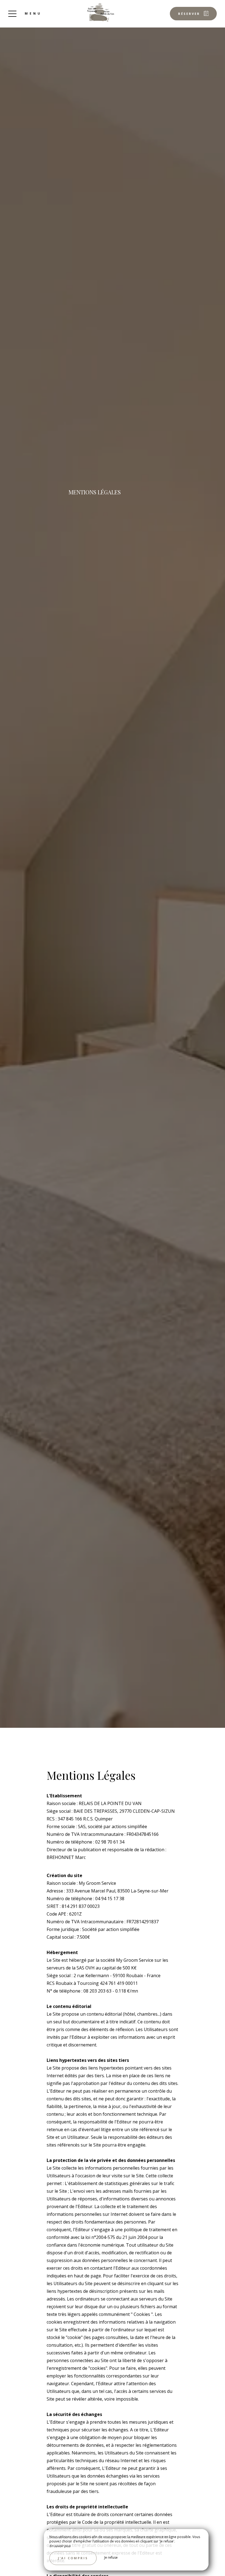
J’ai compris (73, 2558)
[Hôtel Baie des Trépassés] (101, 12)
